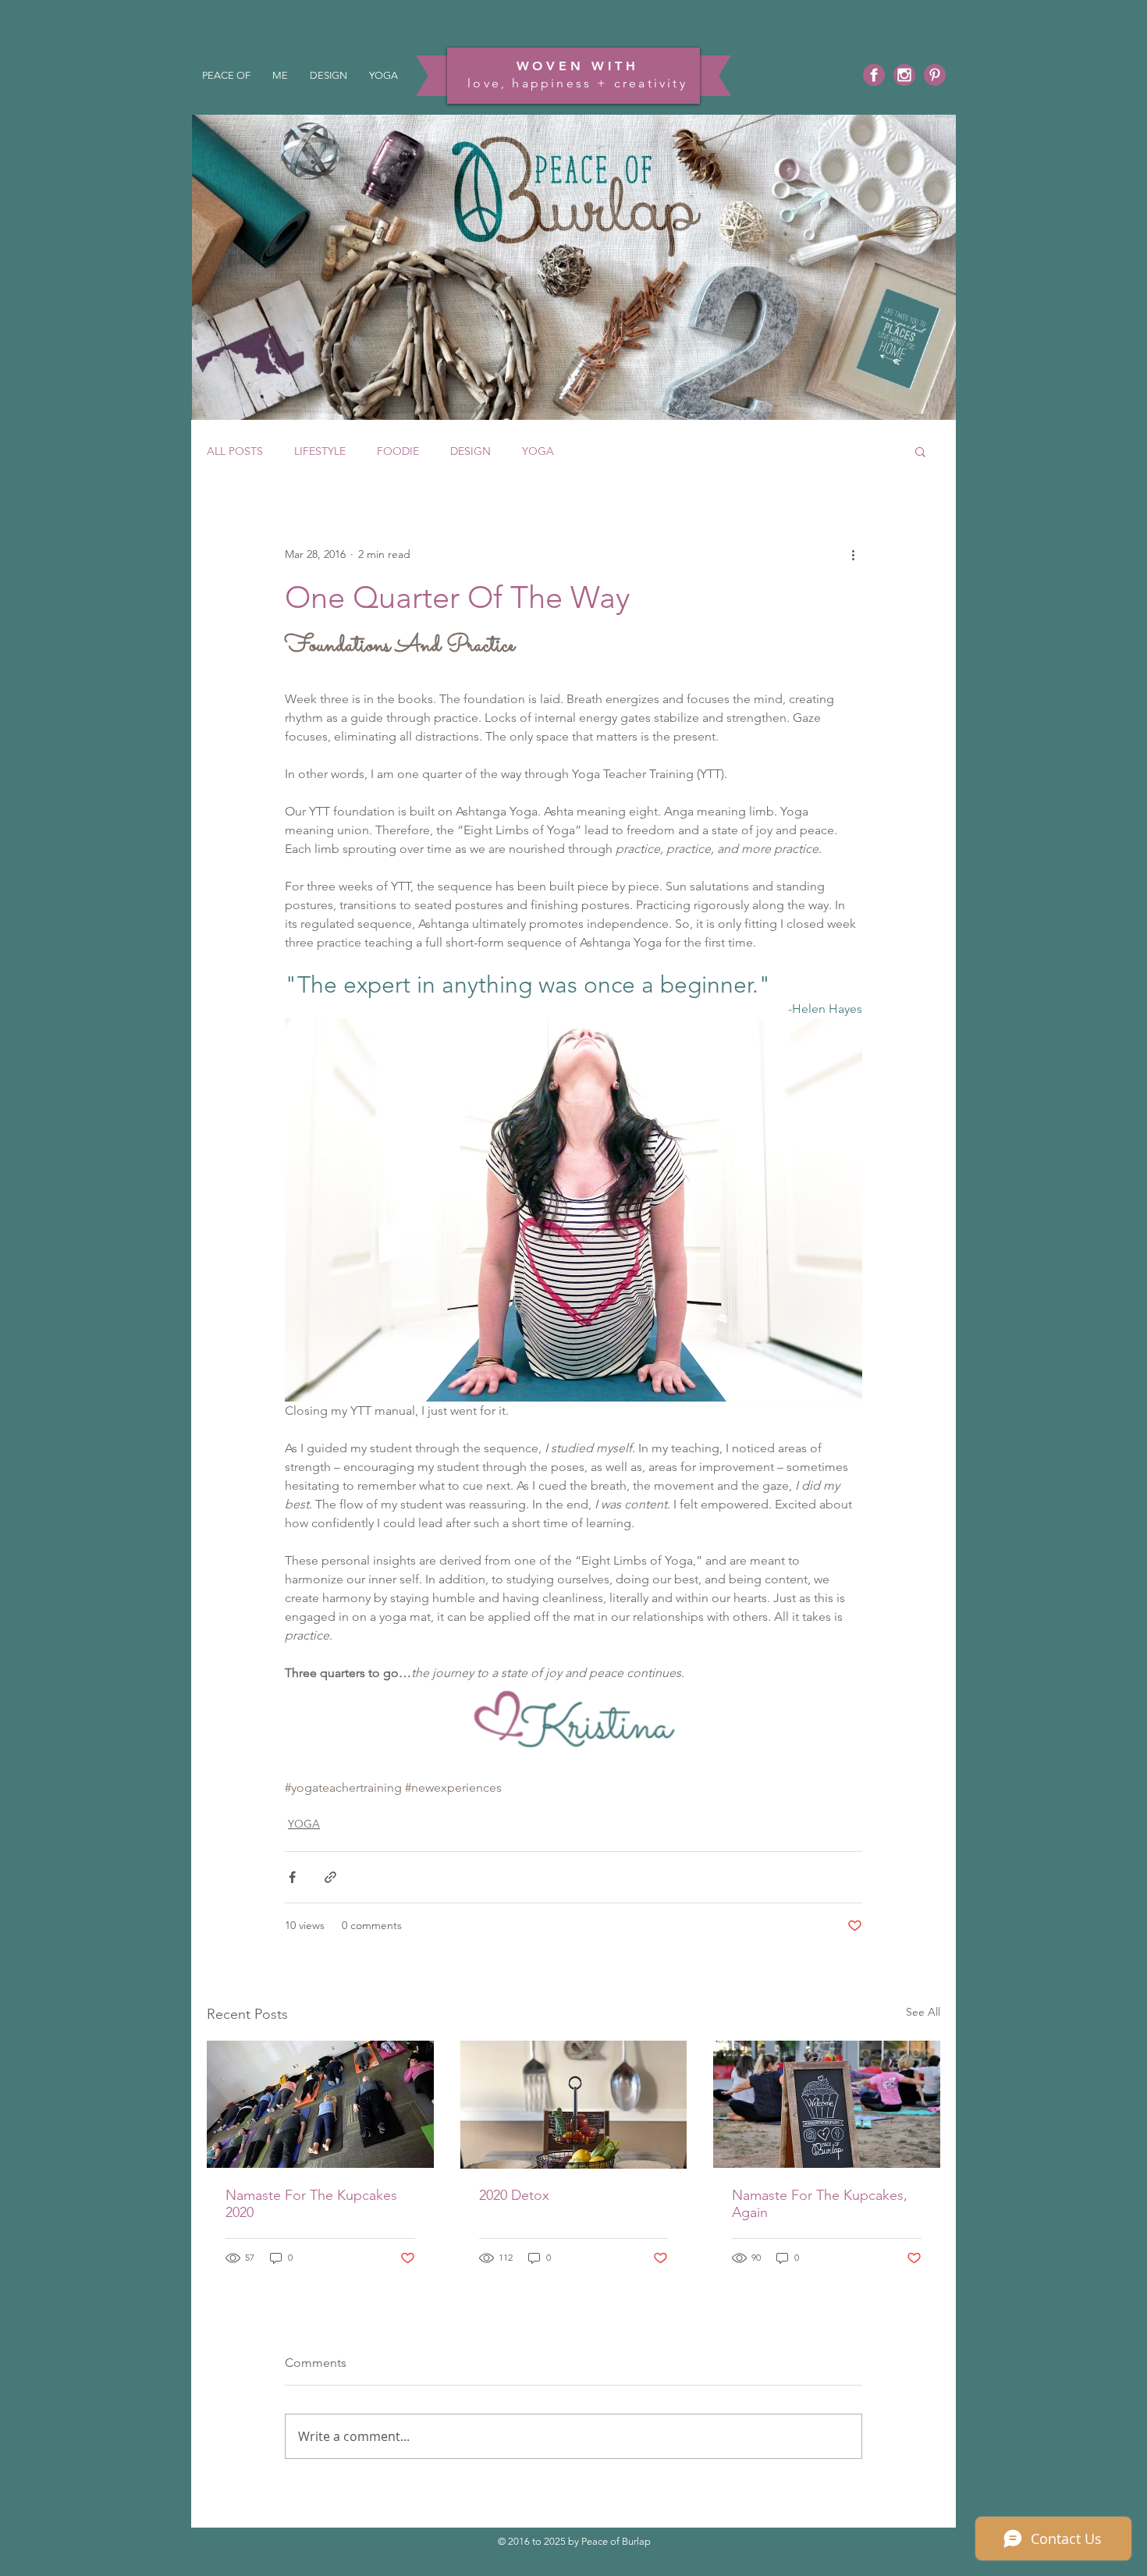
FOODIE (398, 451)
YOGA (538, 451)
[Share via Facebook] (292, 1877)
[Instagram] (904, 75)
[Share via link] (330, 1877)
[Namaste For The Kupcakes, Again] (827, 2104)
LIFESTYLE (320, 451)
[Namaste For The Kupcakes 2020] (320, 2104)
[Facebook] (874, 75)
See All (923, 2012)
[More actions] (853, 554)
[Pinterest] (935, 75)
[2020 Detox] (574, 2105)
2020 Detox (514, 2195)
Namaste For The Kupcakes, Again (820, 2204)
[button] (920, 451)
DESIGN (471, 451)
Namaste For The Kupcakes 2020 (311, 2204)
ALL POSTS (235, 451)
